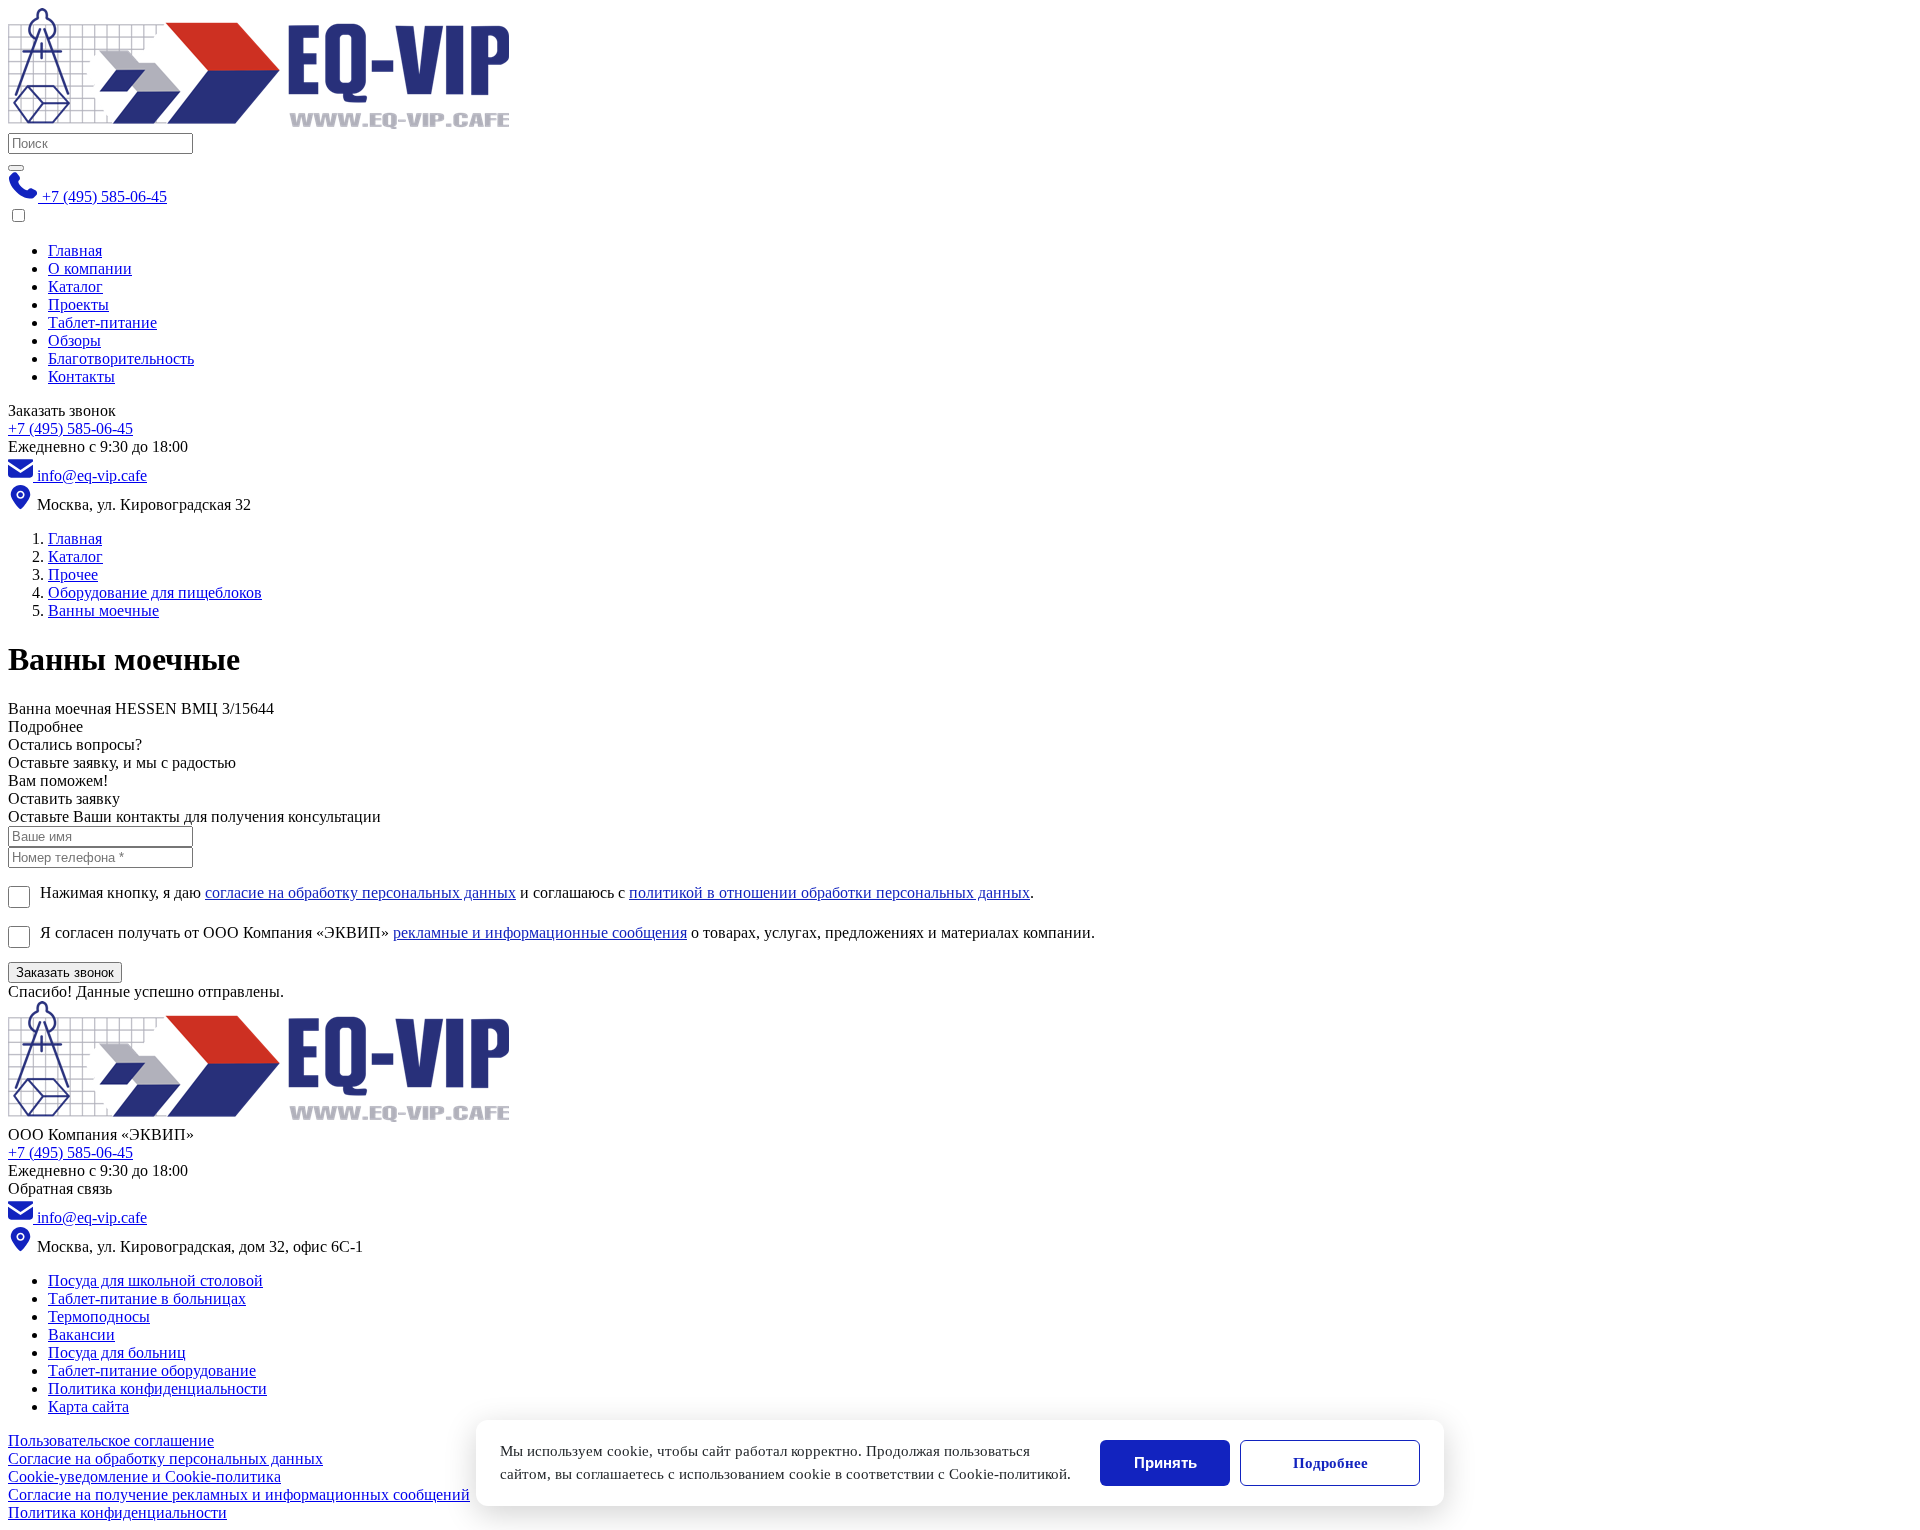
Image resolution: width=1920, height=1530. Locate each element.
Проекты (78, 304)
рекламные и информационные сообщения (540, 932)
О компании (90, 268)
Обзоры (74, 340)
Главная (75, 250)
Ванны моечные (103, 610)
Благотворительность (121, 358)
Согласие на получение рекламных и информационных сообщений (239, 1494)
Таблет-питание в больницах (147, 1298)
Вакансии (81, 1334)
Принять (1165, 1462)
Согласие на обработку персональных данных (165, 1458)
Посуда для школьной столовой (155, 1280)
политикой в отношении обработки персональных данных (829, 892)
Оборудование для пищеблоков (155, 592)
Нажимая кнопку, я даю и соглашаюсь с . (537, 892)
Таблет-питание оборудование (152, 1370)
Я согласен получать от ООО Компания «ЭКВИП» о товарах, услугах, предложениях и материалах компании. (567, 932)
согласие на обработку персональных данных (360, 892)
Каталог (75, 286)
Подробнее (1330, 1463)
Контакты (81, 376)
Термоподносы (99, 1316)
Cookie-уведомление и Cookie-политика (144, 1476)
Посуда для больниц (117, 1352)
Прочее (73, 574)
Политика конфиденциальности (157, 1388)
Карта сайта (88, 1406)
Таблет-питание (102, 322)
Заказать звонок (65, 972)
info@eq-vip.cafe (90, 475)
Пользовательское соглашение (111, 1440)
